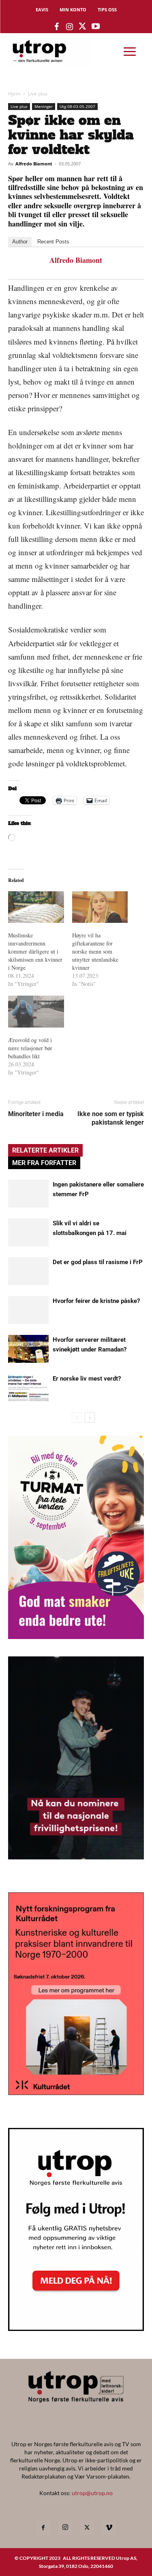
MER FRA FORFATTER (44, 1163)
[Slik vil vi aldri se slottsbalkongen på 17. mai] (28, 1232)
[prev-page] (77, 1418)
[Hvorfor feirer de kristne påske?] (28, 1310)
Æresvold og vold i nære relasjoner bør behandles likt (30, 1048)
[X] (87, 2528)
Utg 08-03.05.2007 (77, 106)
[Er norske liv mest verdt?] (28, 1388)
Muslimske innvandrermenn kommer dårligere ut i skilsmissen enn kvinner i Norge (35, 951)
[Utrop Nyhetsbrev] (76, 2329)
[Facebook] (43, 2528)
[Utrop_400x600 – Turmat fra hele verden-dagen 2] (76, 1636)
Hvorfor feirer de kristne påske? (96, 1301)
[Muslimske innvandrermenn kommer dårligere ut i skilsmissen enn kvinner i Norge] (36, 907)
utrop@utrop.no (92, 2493)
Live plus (38, 94)
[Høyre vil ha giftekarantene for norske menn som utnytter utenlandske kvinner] (100, 907)
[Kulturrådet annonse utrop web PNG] (76, 2093)
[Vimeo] (109, 2528)
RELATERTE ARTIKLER (45, 1150)
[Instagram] (65, 2527)
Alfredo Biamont (34, 164)
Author (20, 242)
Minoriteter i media (36, 1114)
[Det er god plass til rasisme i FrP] (28, 1271)
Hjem (14, 94)
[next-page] (90, 1418)
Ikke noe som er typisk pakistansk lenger (111, 1118)
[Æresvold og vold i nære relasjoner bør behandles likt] (36, 1012)
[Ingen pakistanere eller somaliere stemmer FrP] (28, 1194)
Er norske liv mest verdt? (87, 1379)
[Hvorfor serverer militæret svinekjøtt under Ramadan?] (28, 1349)
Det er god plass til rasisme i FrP (98, 1262)
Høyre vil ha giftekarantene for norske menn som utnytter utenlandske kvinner (95, 951)
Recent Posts (53, 242)
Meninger (44, 106)
